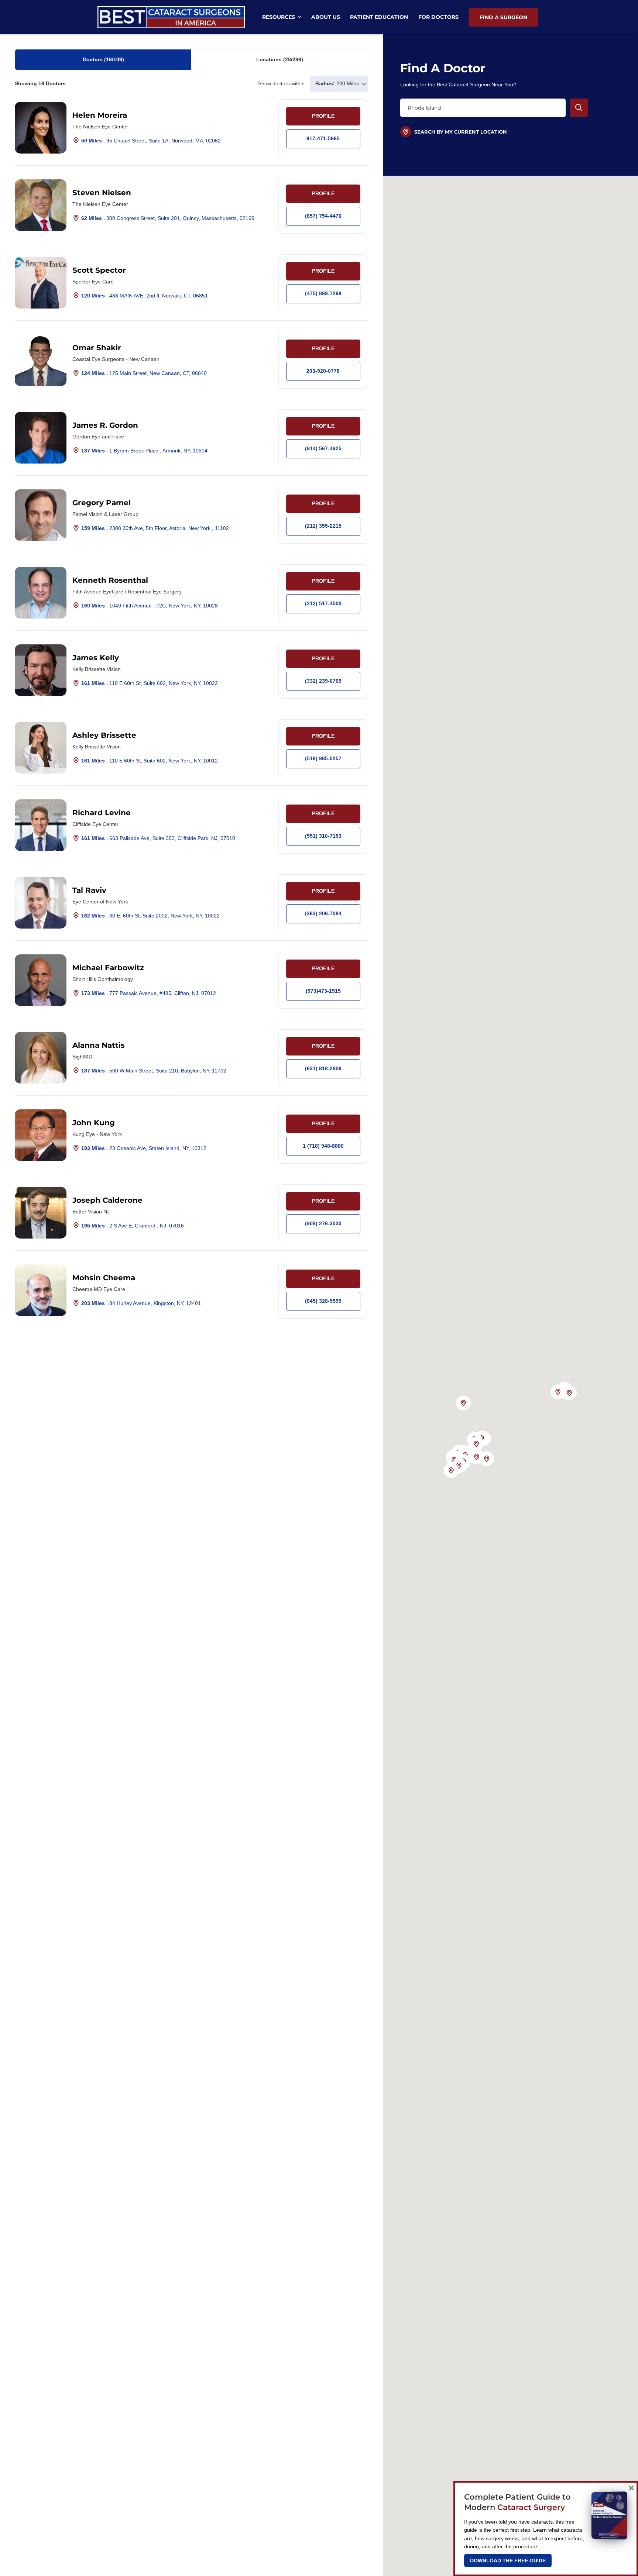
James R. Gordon (105, 425)
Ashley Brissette (104, 735)
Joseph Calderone (107, 1200)
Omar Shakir (97, 348)
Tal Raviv (89, 890)
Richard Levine (102, 813)
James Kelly (96, 658)
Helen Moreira (100, 115)
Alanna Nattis (99, 1045)
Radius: (325, 83)
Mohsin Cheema (104, 1278)
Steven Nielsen (102, 193)
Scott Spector (99, 270)
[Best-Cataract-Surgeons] (171, 9)
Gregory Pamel (102, 503)
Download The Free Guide (508, 2560)
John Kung (94, 1123)
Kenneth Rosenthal (110, 580)
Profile (323, 116)
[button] (569, 1393)
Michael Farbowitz (108, 968)
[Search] (579, 108)
